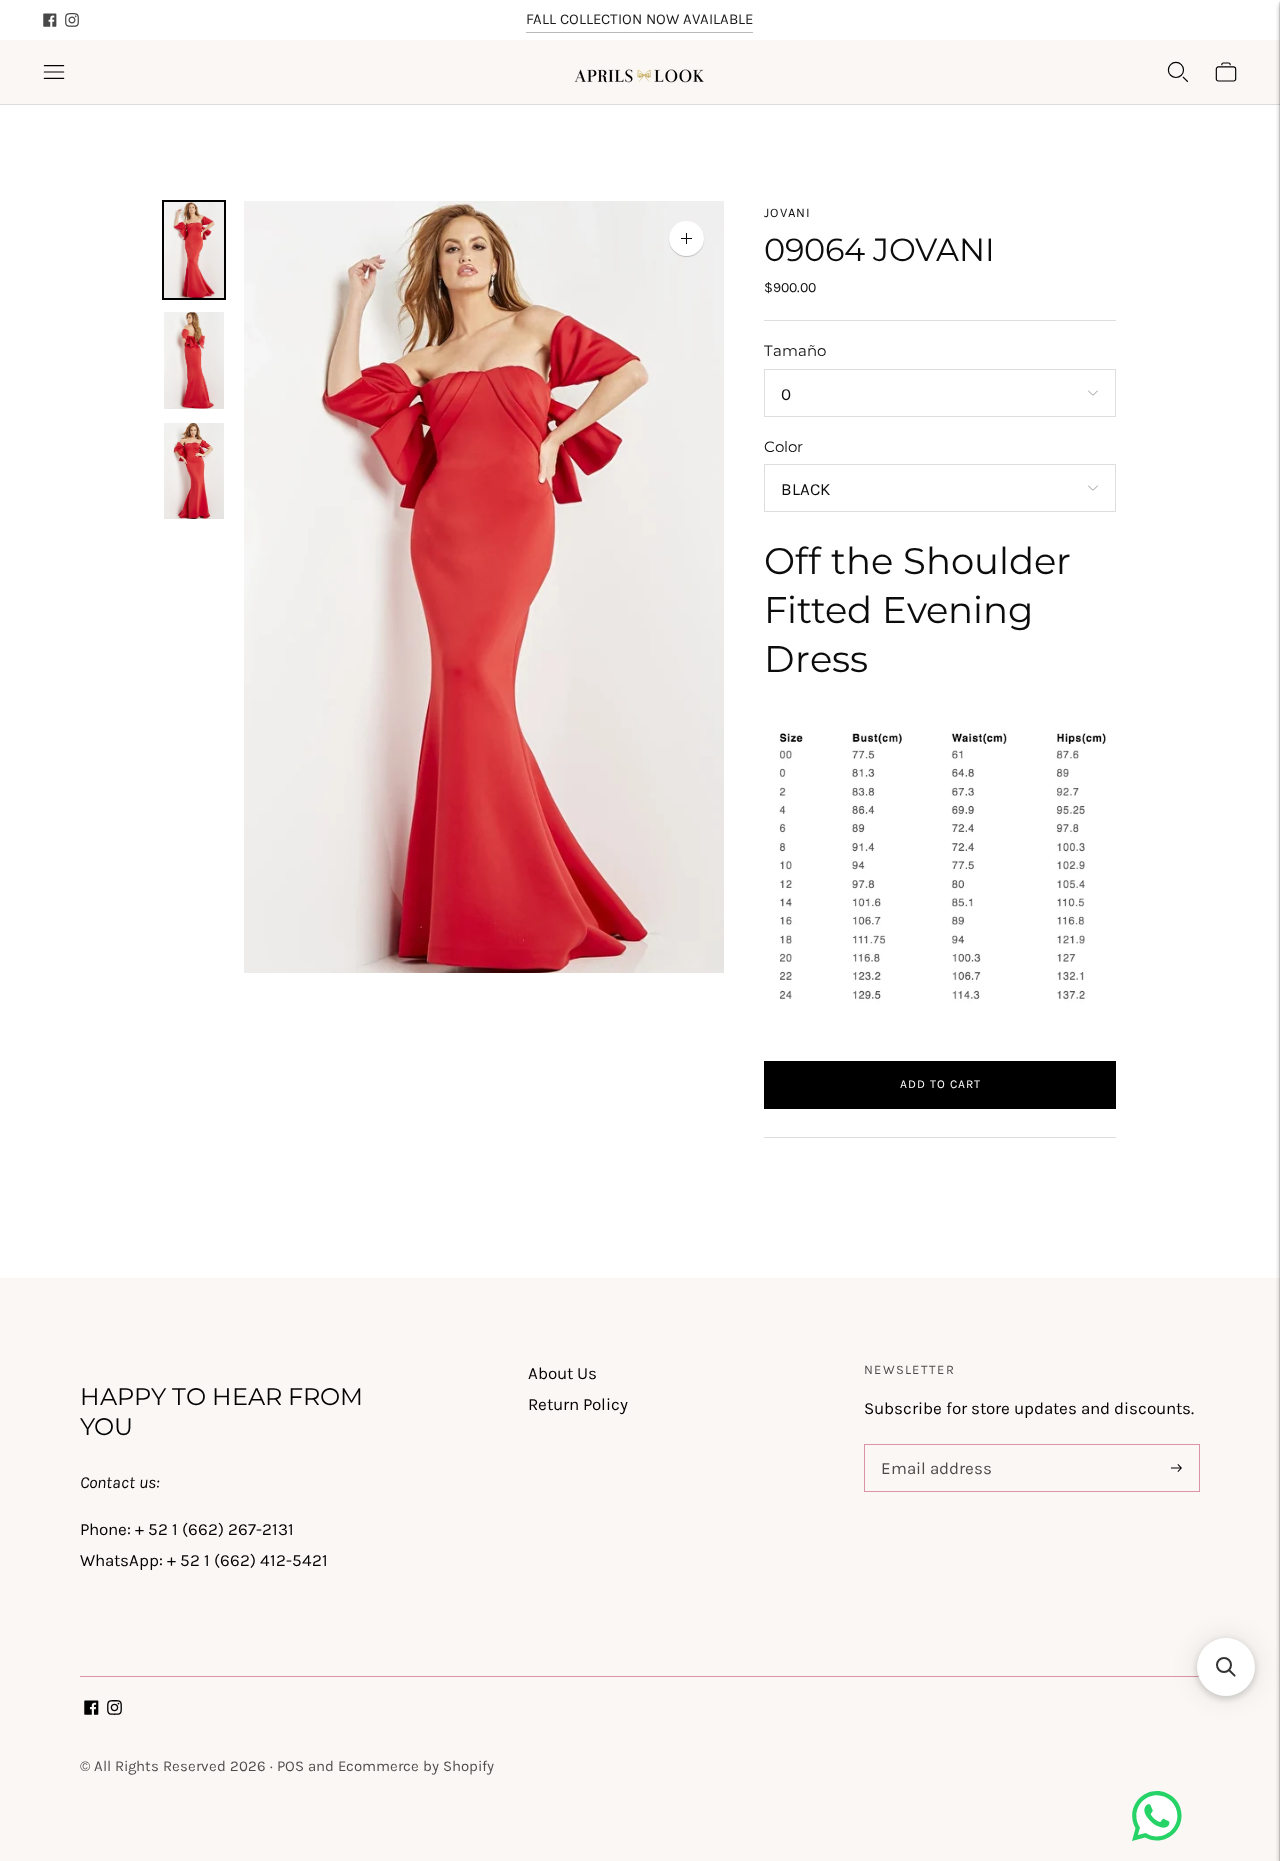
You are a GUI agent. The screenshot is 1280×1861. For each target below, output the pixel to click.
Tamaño (795, 350)
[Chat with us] (1157, 1835)
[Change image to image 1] (194, 250)
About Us (562, 1373)
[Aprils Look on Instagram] (72, 20)
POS (290, 1766)
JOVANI (788, 212)
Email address (932, 1447)
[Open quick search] (1178, 72)
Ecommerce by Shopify (416, 1766)
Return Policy (578, 1404)
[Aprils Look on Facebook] (50, 20)
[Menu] (54, 72)
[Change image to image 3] (194, 471)
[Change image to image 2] (194, 360)
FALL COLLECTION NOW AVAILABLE (639, 19)
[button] (1226, 1667)
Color (783, 446)
